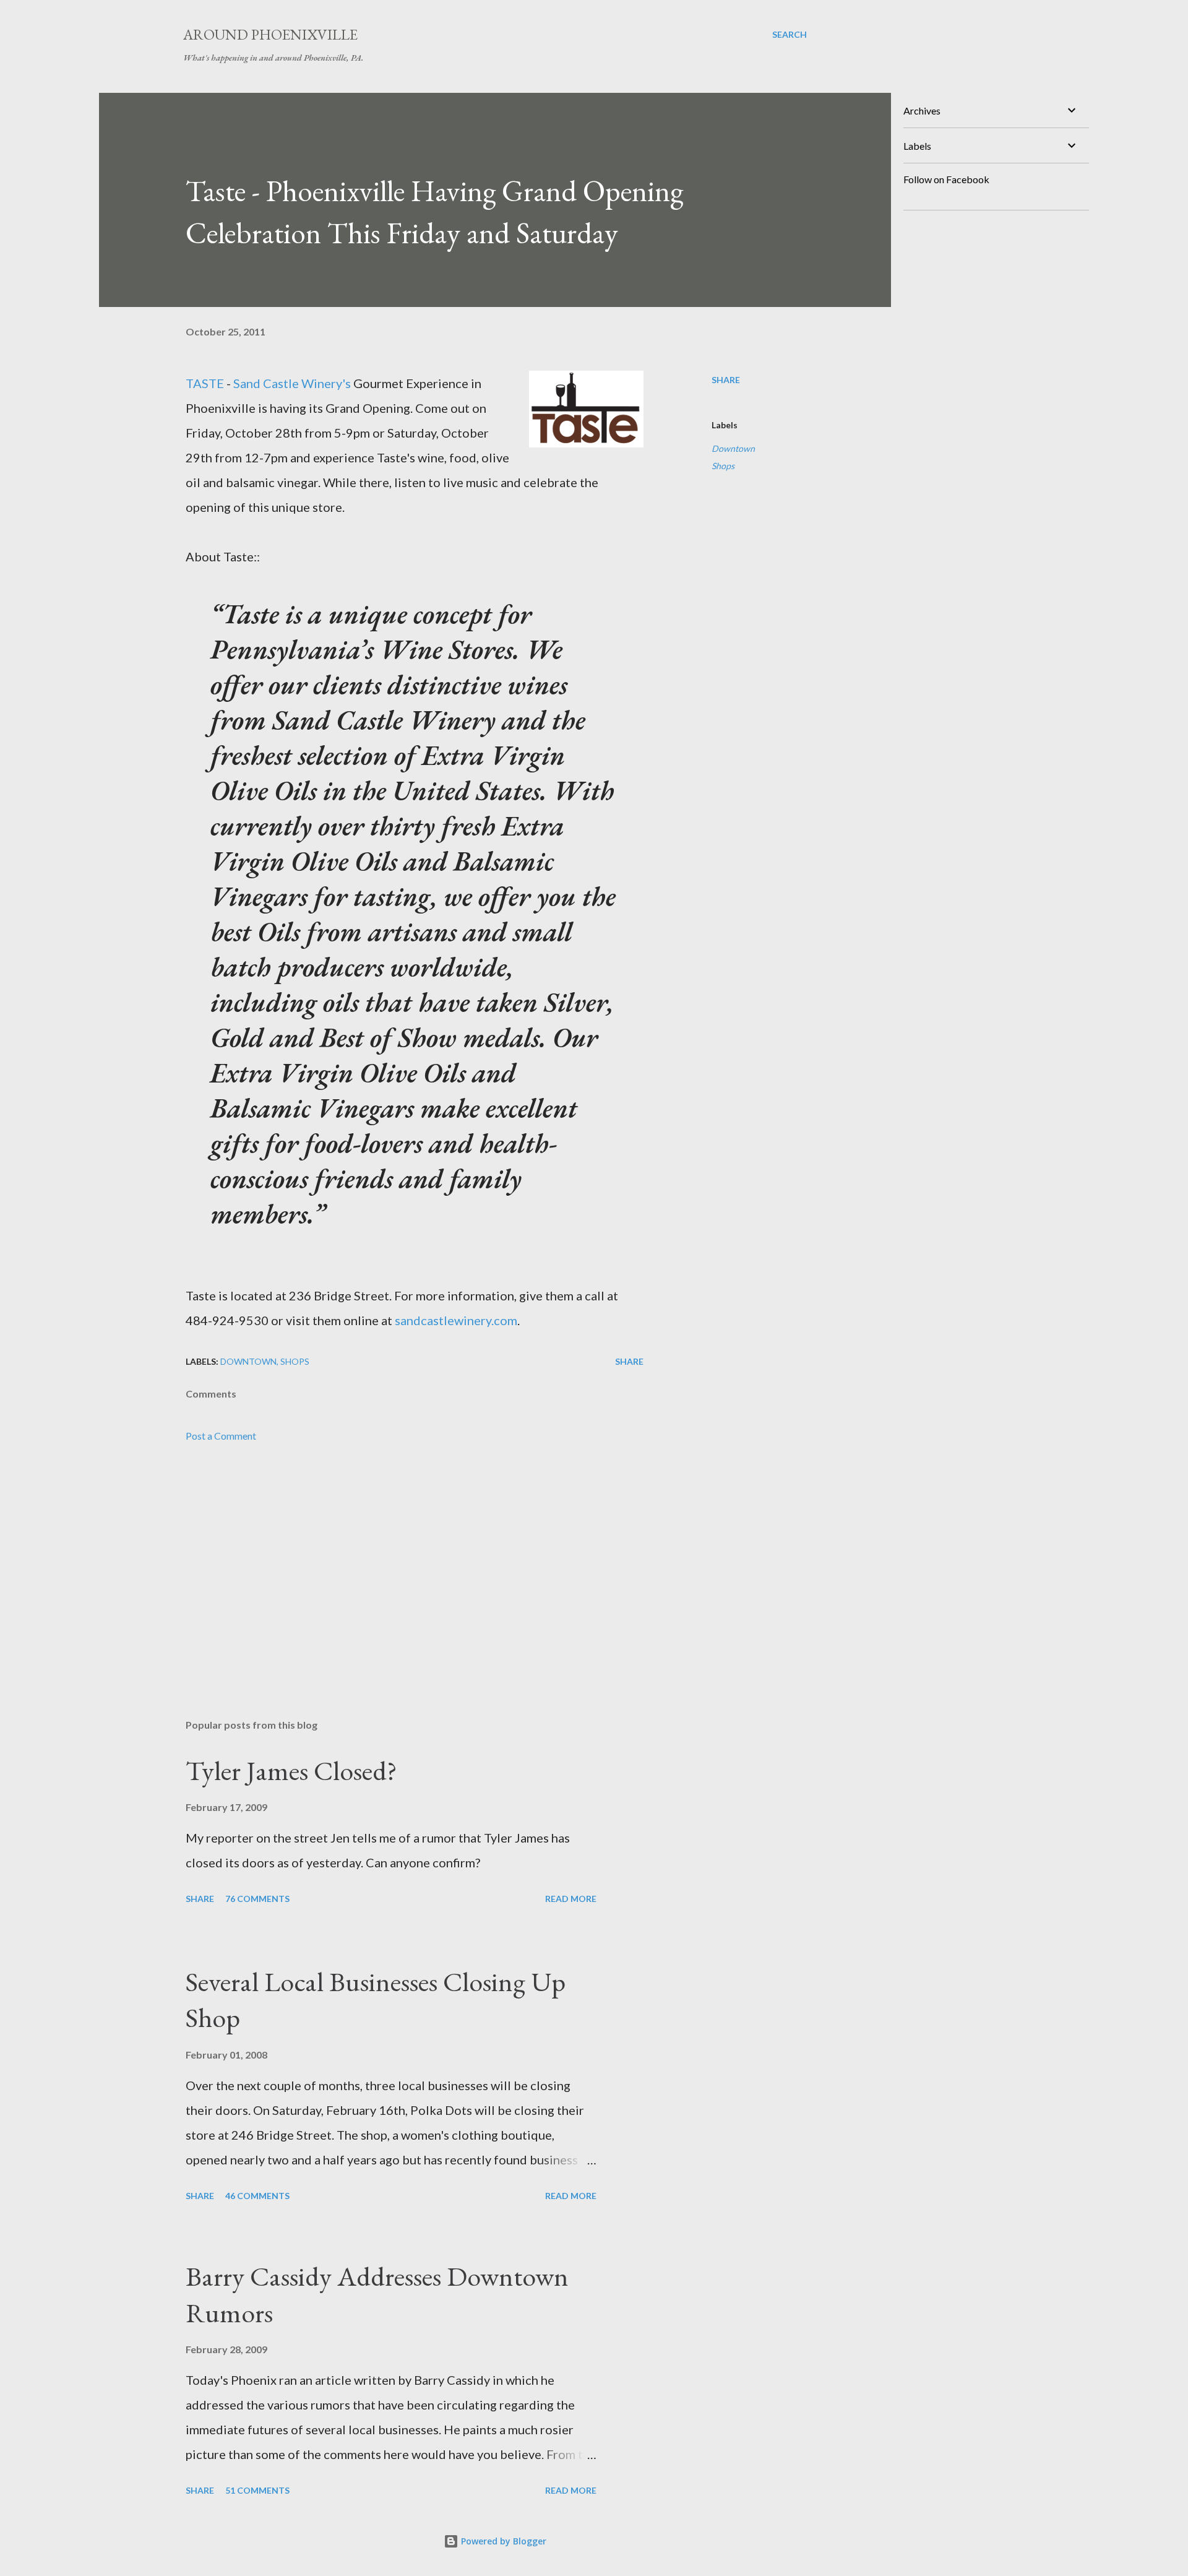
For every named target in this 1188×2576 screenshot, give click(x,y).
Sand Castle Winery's (292, 383)
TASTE (205, 383)
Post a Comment (221, 1436)
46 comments (257, 2196)
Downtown (733, 448)
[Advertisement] (395, 1565)
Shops (723, 466)
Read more (571, 1899)
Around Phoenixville (270, 34)
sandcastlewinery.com (456, 1320)
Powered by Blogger (502, 2541)
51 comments (257, 2490)
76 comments (257, 1899)
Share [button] (726, 380)
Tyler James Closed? (291, 1770)
